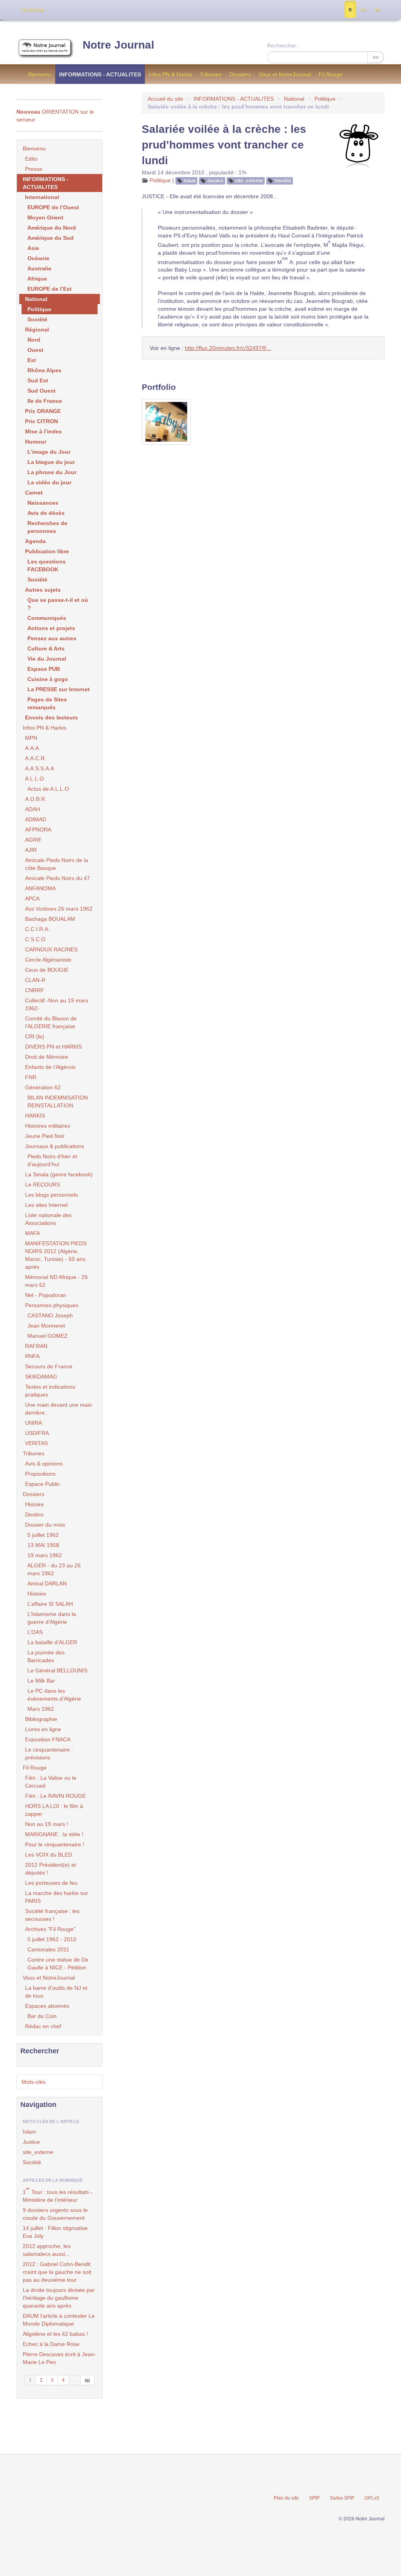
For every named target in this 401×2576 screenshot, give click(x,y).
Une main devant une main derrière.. (59, 1409)
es (363, 10)
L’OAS (35, 1632)
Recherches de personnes (47, 527)
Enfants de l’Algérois (50, 1067)
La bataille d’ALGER (52, 1642)
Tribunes (211, 74)
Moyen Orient (45, 217)
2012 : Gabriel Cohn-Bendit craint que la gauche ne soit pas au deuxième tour (57, 2272)
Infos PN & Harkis (171, 74)
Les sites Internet (46, 1205)
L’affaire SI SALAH (50, 1604)
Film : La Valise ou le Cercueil (51, 1782)
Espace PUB (44, 669)
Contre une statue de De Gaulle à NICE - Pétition (58, 1964)
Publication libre (47, 551)
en (377, 10)
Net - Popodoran (46, 1295)
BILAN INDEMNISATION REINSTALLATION (58, 1101)
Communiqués (47, 618)
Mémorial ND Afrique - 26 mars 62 (56, 1281)
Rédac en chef (43, 2026)
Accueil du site (165, 99)
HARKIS (35, 1116)
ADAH (33, 809)
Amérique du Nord (52, 228)
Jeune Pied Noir (45, 1136)
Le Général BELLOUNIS (57, 1670)
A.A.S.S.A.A (40, 768)
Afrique (37, 279)
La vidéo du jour (49, 482)
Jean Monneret (46, 1326)
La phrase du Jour (52, 472)
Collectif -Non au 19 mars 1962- (57, 1004)
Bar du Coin (42, 2016)
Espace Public (42, 1484)
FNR (31, 1077)
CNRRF (35, 990)
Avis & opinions (44, 1464)
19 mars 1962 (45, 1555)
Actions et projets (51, 628)
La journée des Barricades (46, 1656)
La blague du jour (51, 462)
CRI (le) (35, 1036)
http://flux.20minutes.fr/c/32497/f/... (228, 348)
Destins (34, 1514)
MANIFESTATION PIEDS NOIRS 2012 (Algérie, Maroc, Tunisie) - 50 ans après (56, 1255)
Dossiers (240, 74)
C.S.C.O (35, 939)
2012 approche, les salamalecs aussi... (47, 2250)
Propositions (40, 1474)
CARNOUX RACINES (51, 949)
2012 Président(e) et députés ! (51, 1869)
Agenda (35, 541)
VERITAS (36, 1443)
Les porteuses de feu (51, 1883)
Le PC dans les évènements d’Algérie (54, 1695)
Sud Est (38, 380)
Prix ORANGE (43, 411)
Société (283, 181)
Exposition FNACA (48, 1739)
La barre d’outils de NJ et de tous (56, 1992)
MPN (31, 738)
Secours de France (49, 1366)
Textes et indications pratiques (50, 1391)
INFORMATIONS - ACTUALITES (100, 74)
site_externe (249, 181)
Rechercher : (283, 45)
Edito (31, 159)
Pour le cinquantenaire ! (55, 1844)
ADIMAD (36, 819)
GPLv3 (372, 2498)
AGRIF (33, 840)
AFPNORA (38, 830)
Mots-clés (33, 2082)
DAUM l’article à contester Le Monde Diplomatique (59, 2320)
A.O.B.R (35, 799)
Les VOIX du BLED (49, 1855)
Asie (33, 248)
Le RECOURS (42, 1185)
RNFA (32, 1356)
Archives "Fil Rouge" (50, 1929)
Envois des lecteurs (51, 717)
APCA (32, 899)
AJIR (31, 850)
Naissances (43, 503)
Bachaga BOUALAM (50, 919)
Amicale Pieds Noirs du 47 (58, 878)
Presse (34, 169)
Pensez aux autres (52, 638)
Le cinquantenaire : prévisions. (49, 1754)
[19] (88, 2380)
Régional (37, 330)
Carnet (34, 493)
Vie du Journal (47, 659)
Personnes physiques (52, 1305)
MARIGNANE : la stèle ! (54, 1834)
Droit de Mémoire (47, 1057)
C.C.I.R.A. (37, 929)
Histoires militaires (48, 1126)
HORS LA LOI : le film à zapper (54, 1810)
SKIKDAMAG (41, 1377)
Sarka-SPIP (342, 2498)
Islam (190, 181)
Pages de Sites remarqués (47, 703)
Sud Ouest (42, 391)
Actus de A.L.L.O (48, 789)
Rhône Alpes (44, 370)
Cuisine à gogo (48, 679)
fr (350, 10)
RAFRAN (36, 1346)
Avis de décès (46, 513)
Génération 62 (43, 1087)
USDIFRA (37, 1433)
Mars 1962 (41, 1709)
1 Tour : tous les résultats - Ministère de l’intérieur (58, 2195)
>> (376, 57)
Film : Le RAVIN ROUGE (55, 1796)
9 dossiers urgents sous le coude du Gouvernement (55, 2214)
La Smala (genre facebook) (59, 1174)
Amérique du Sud (51, 238)
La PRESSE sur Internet (59, 689)
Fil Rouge (331, 74)
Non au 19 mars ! (47, 1824)
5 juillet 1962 (43, 1535)
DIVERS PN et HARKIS (53, 1047)
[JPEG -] (166, 422)
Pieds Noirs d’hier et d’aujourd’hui (52, 1160)
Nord (34, 340)
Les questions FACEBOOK (47, 565)
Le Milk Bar (41, 1681)
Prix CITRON (42, 421)
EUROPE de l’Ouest (53, 207)
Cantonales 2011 (48, 1949)
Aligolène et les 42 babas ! (55, 2334)
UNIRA (33, 1423)
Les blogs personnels (51, 1195)
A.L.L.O (34, 779)
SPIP (314, 2498)
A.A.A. (33, 748)
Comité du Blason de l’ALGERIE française (51, 1022)
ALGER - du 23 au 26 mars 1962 (54, 1569)
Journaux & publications (55, 1146)
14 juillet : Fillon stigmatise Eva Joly (55, 2232)
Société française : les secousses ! (52, 1915)
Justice (215, 181)
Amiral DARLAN (47, 1583)
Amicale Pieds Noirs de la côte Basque (57, 864)
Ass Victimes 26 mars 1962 (59, 909)
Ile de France (45, 401)
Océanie (38, 258)
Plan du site (286, 2498)
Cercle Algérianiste (48, 960)
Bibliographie (41, 1719)
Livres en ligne (43, 1729)
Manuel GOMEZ (48, 1336)
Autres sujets (43, 590)
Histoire (34, 1504)
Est (32, 360)
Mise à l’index (43, 431)
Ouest (35, 350)
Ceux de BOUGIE (47, 970)
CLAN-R (35, 980)
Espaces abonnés (47, 2006)
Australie (39, 268)
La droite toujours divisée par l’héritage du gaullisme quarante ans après (59, 2298)
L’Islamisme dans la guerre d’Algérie (52, 1618)
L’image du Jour (49, 452)
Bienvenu (40, 74)
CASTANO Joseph (50, 1315)
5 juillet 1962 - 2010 (52, 1939)
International (42, 197)
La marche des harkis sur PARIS (57, 1897)
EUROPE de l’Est (50, 289)
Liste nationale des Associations (48, 1219)
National (294, 99)
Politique (325, 99)
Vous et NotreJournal (285, 74)
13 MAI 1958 (43, 1545)
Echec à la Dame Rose (51, 2344)
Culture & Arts (46, 649)
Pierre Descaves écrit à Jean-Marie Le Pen (59, 2358)
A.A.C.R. (36, 758)
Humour (36, 442)
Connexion (32, 10)
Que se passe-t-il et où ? (58, 604)
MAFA (33, 1233)
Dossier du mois (45, 1525)
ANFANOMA (40, 888)
